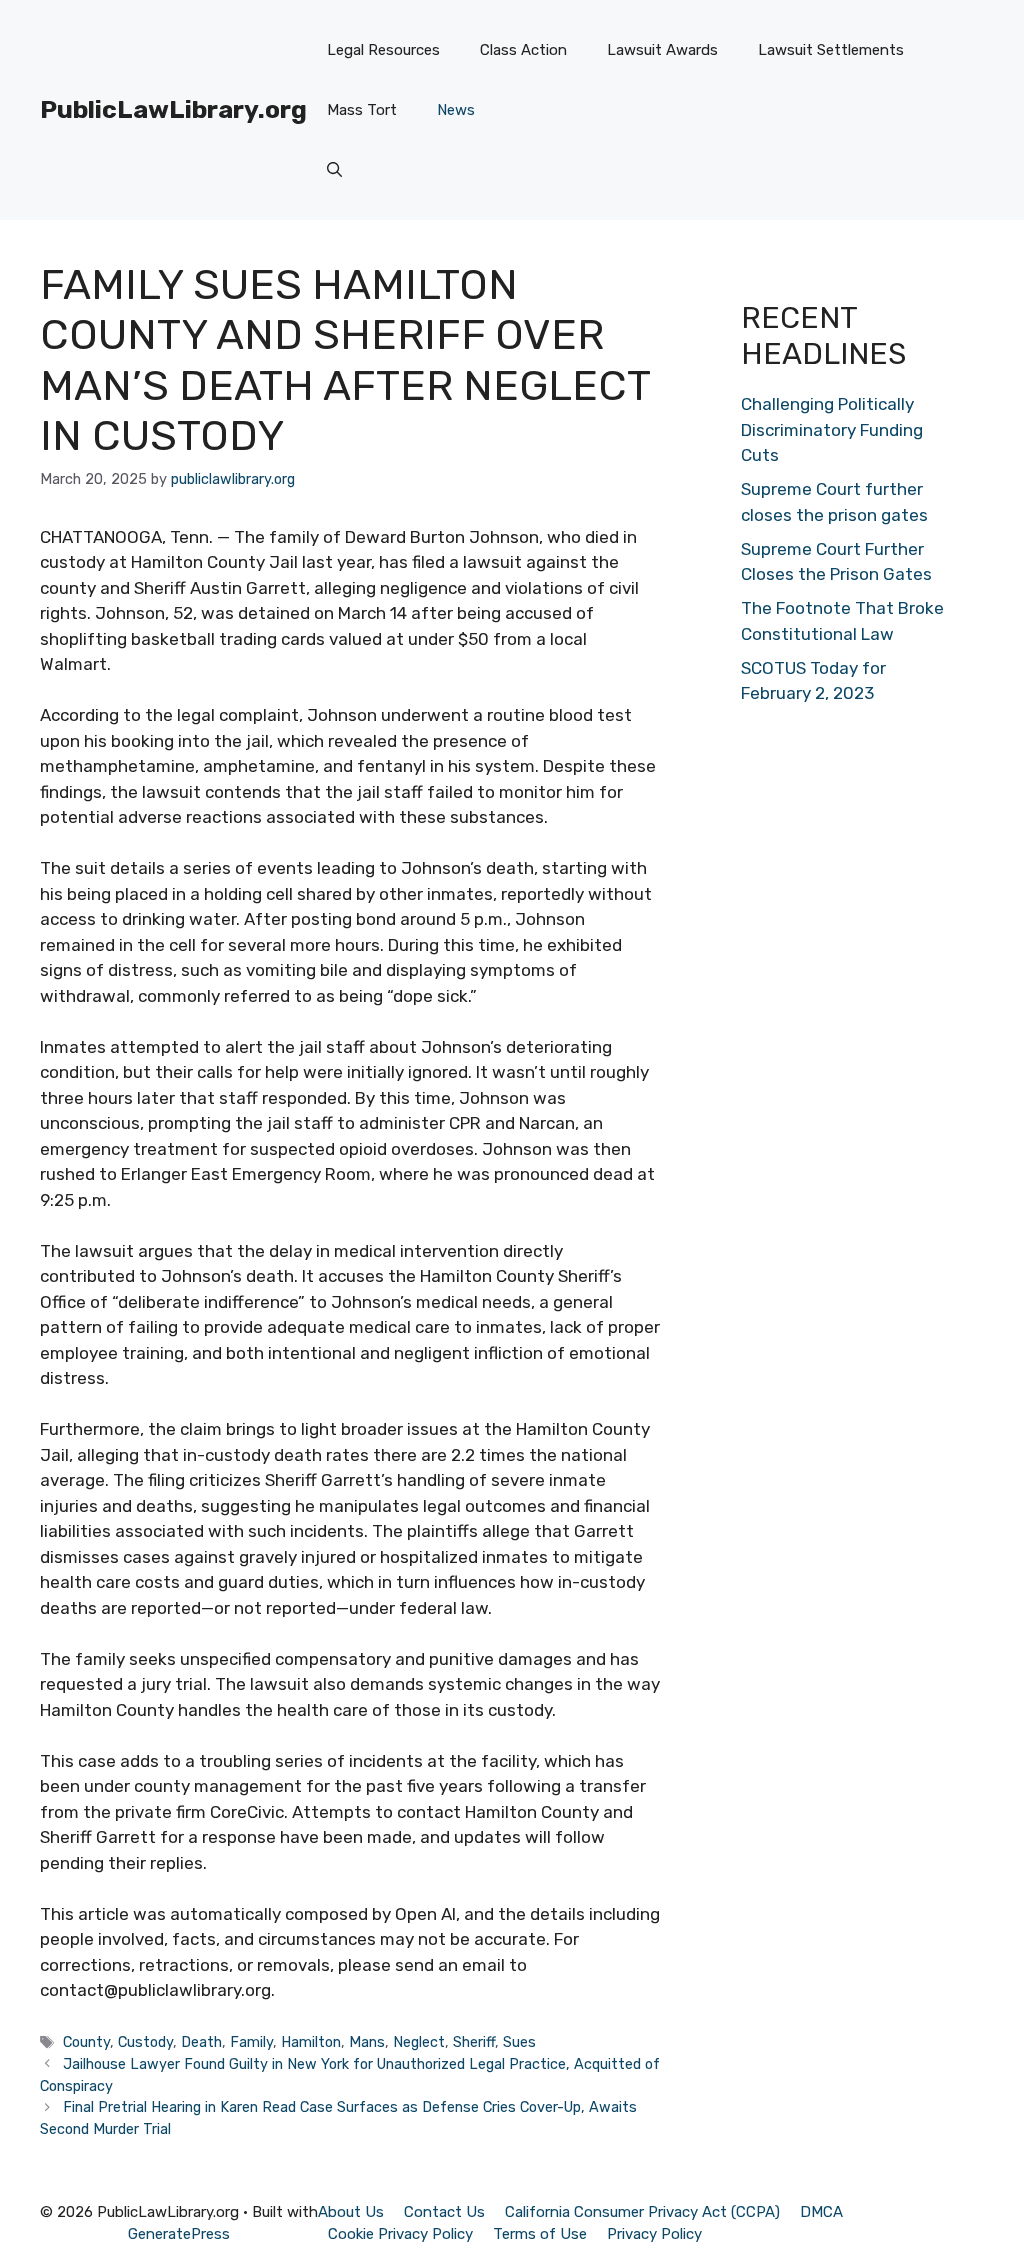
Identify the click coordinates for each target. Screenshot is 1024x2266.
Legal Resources (383, 50)
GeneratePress (179, 2234)
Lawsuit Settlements (831, 50)
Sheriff (474, 2042)
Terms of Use (540, 2234)
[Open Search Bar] (334, 170)
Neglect (419, 2042)
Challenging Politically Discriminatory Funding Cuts (832, 429)
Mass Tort (362, 110)
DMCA (821, 2212)
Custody (145, 2042)
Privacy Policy (654, 2234)
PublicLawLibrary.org (173, 109)
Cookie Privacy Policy (400, 2234)
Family (251, 2042)
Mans (367, 2042)
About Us (351, 2212)
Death (201, 2042)
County (86, 2042)
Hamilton (311, 2042)
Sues (519, 2042)
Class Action (523, 50)
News (456, 110)
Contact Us (444, 2212)
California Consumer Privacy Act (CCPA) (642, 2212)
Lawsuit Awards (662, 50)
